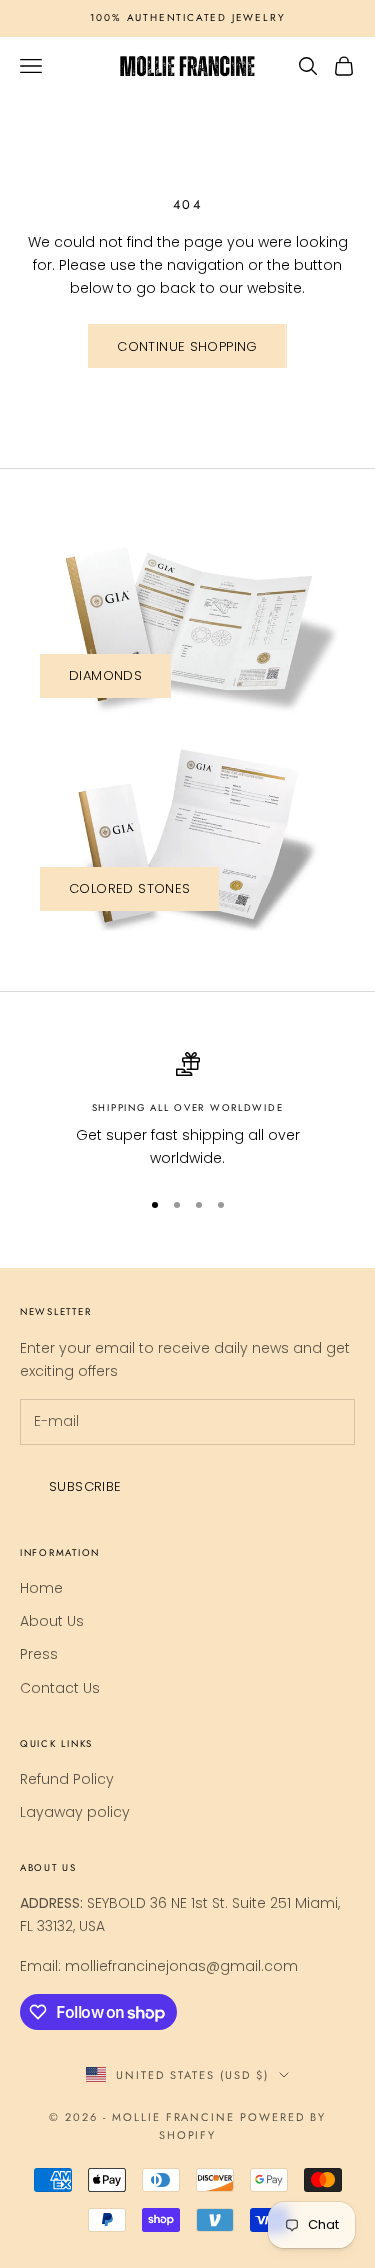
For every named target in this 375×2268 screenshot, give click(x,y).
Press (39, 1654)
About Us (52, 1621)
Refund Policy (67, 1779)
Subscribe (85, 1486)
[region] (187, 1111)
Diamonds (105, 675)
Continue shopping (187, 346)
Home (41, 1588)
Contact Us (60, 1688)
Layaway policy (75, 1812)
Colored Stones (129, 888)
